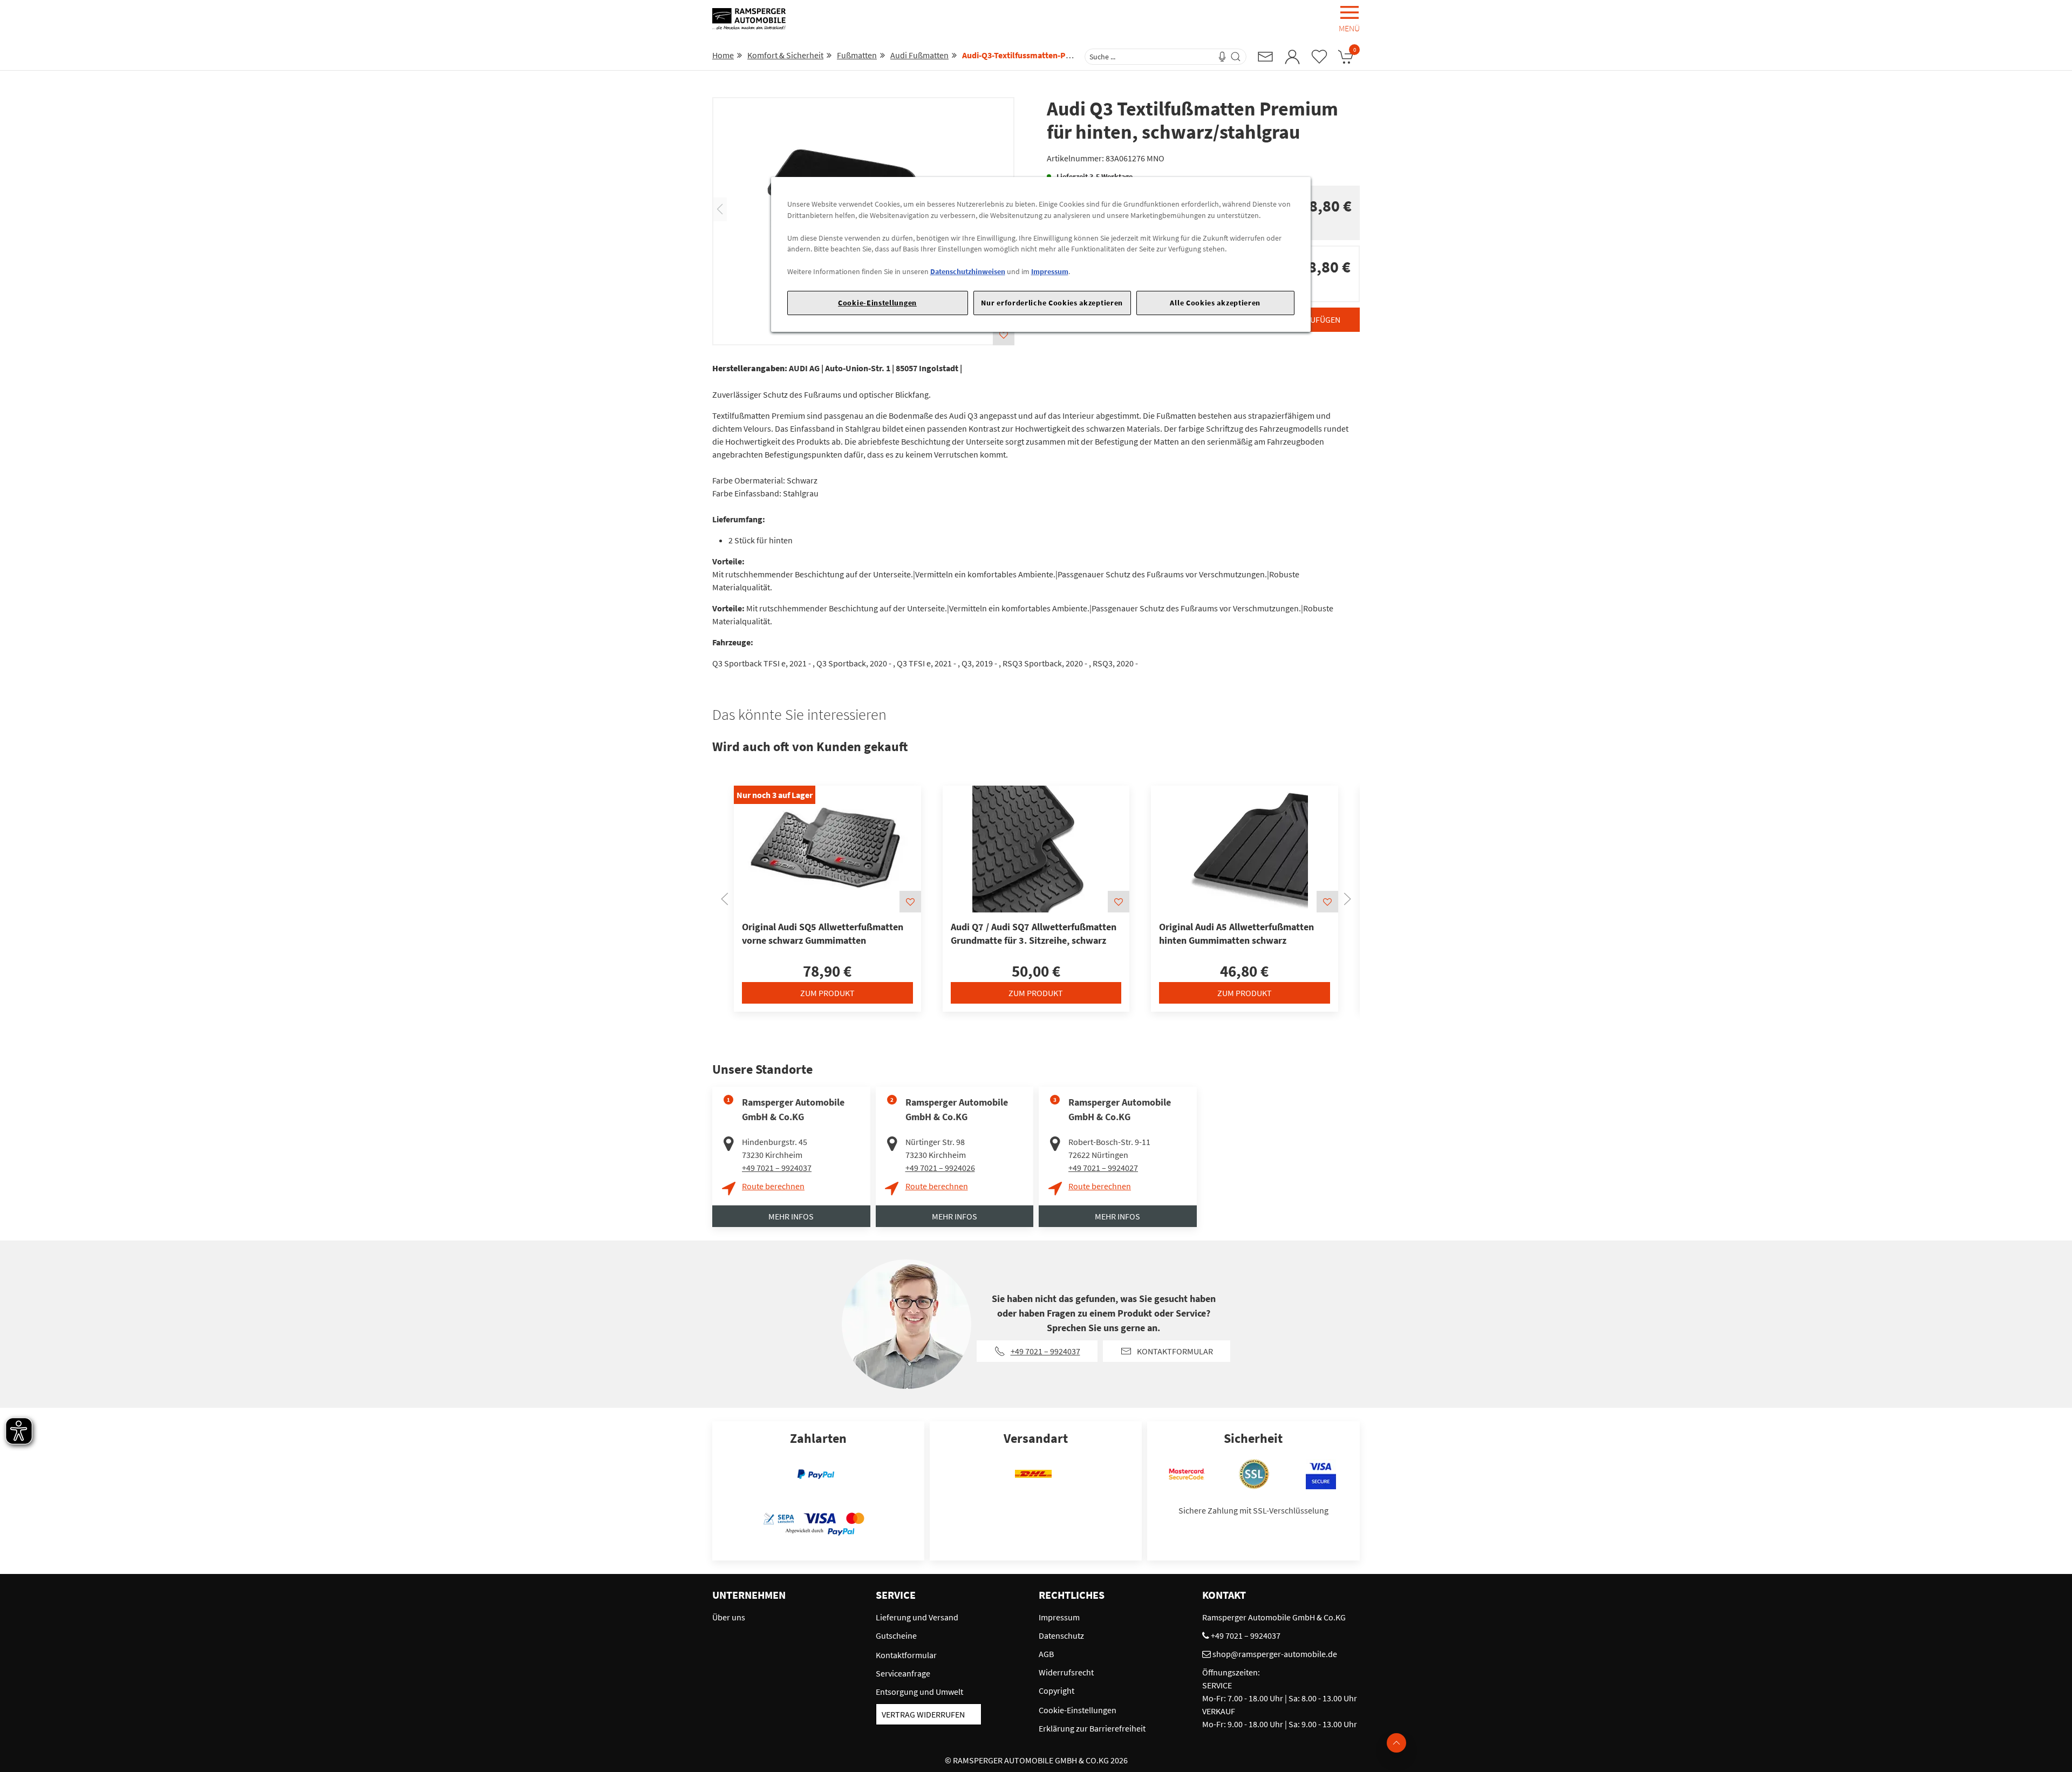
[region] (1041, 254)
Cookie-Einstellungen (877, 303)
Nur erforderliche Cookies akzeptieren (1052, 303)
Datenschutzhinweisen (968, 271)
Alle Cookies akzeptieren (1215, 303)
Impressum (1050, 271)
